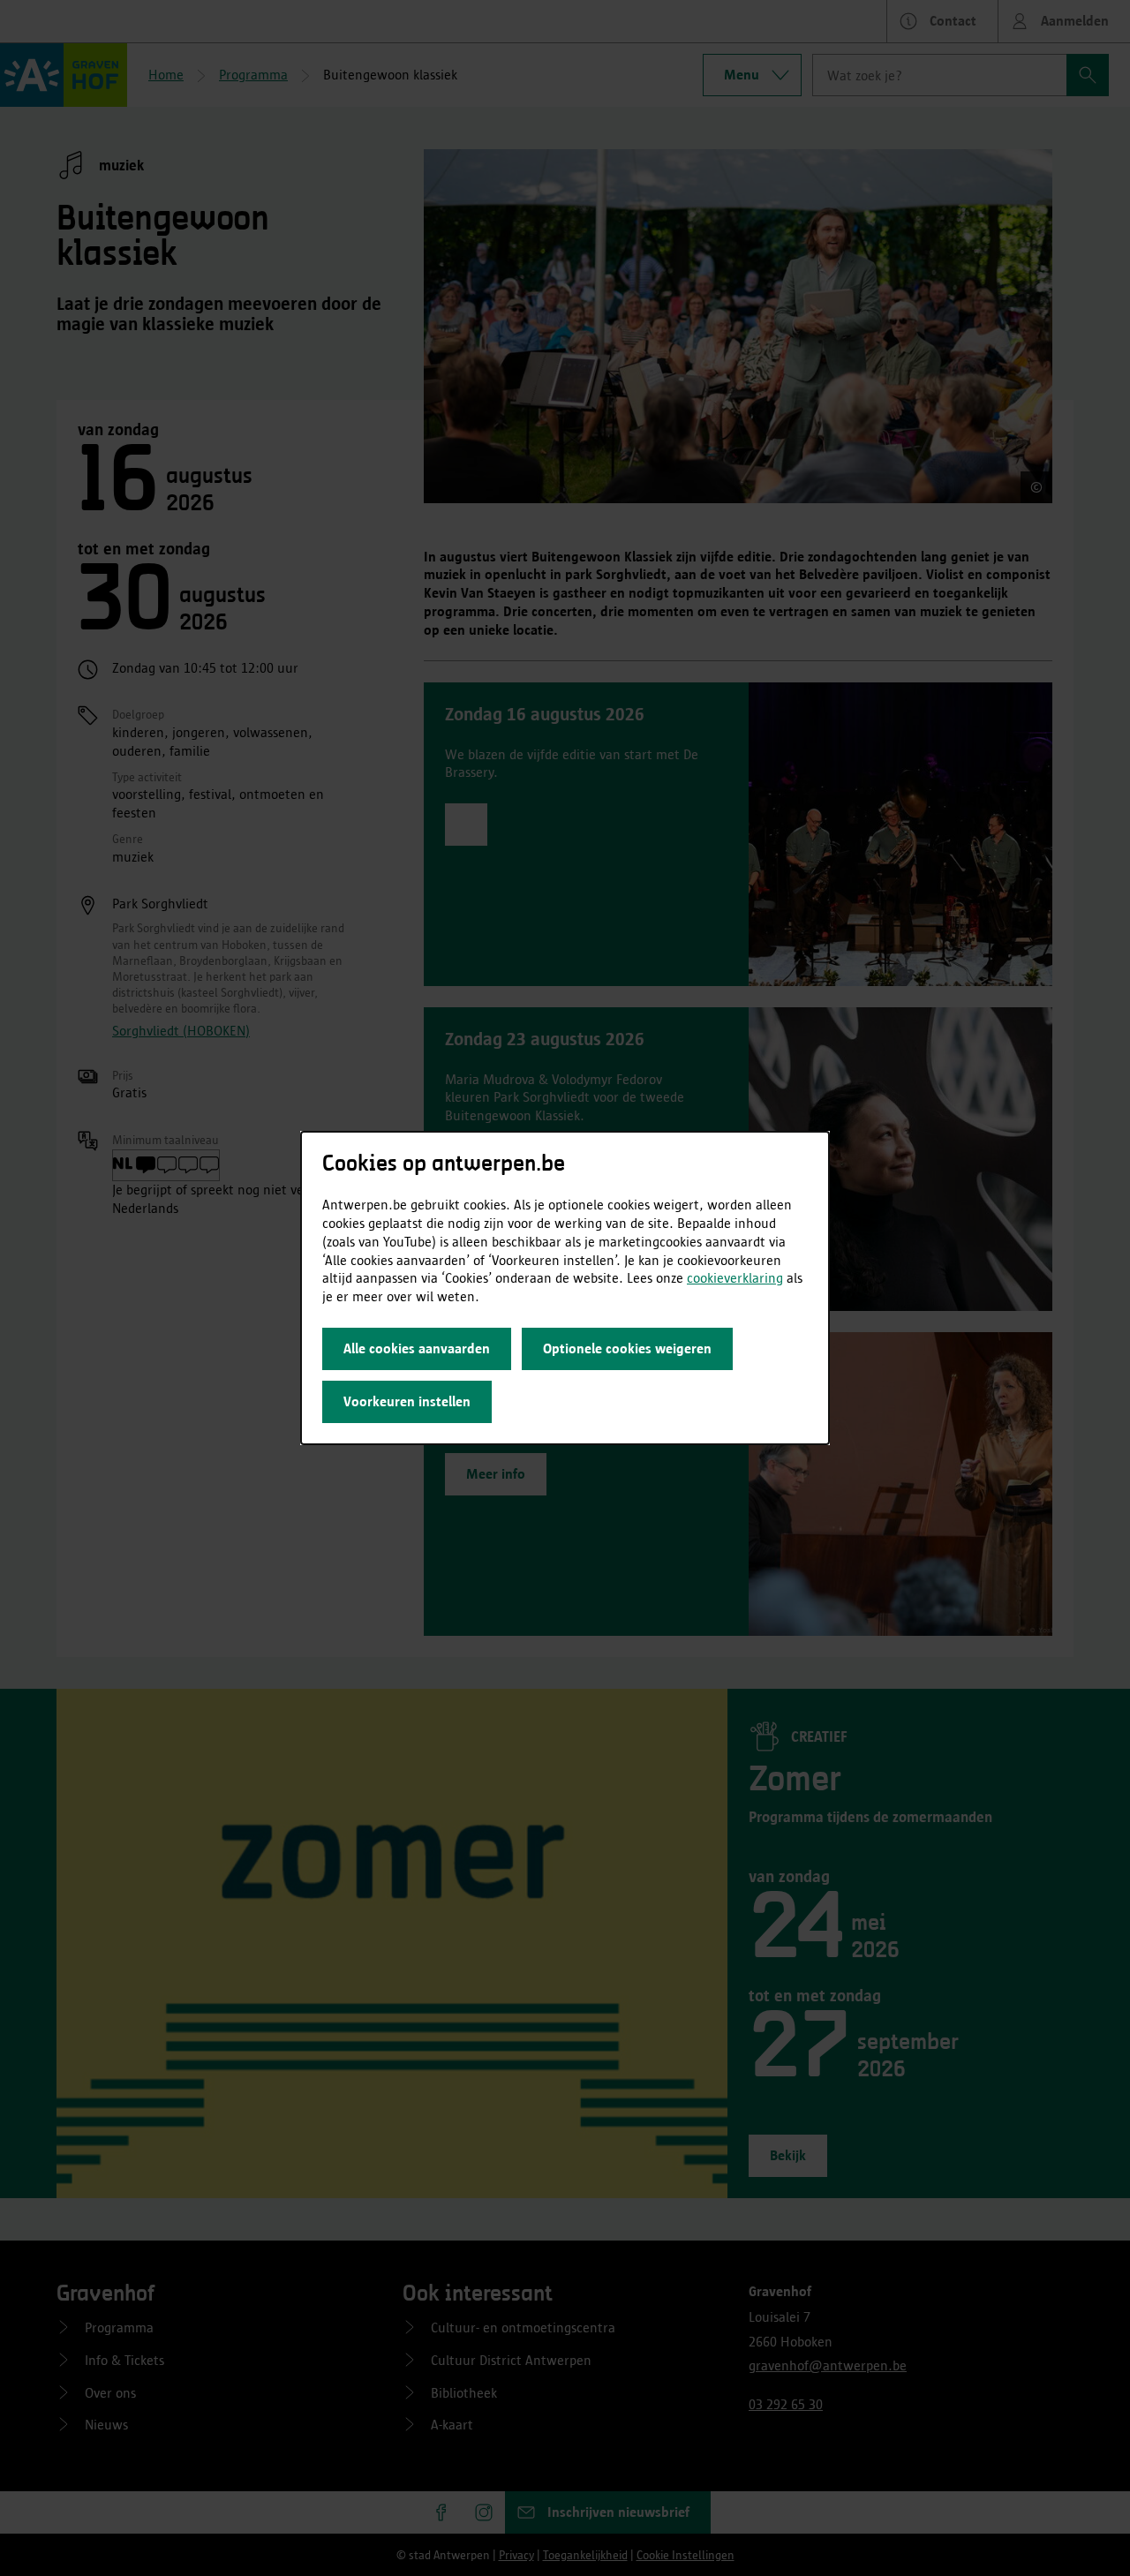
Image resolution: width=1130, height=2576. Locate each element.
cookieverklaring (735, 1278)
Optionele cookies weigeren (627, 1348)
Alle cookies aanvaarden (417, 1348)
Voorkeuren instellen (407, 1401)
